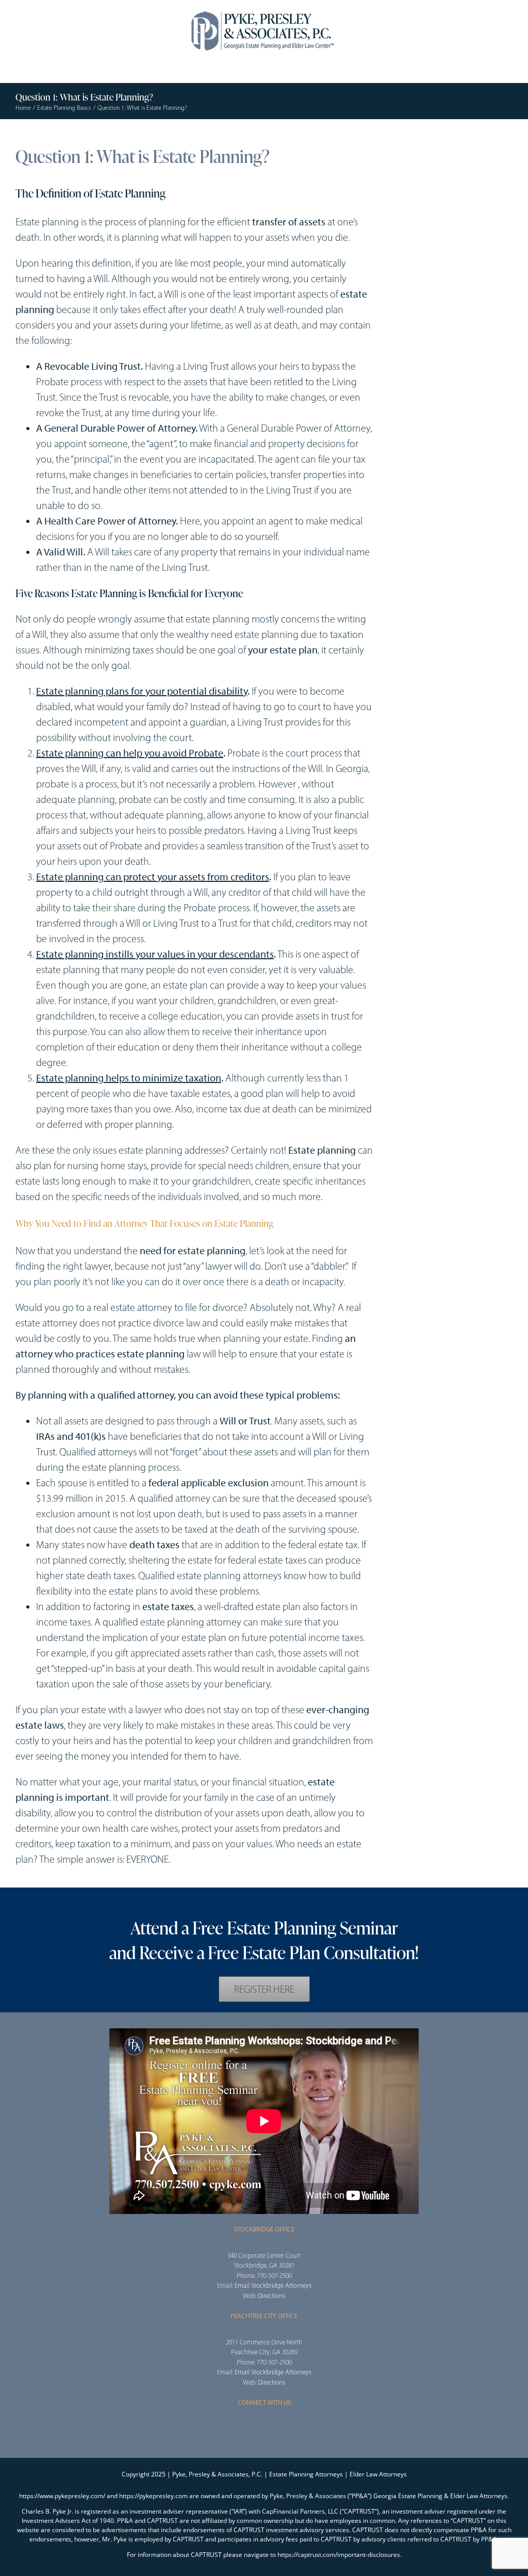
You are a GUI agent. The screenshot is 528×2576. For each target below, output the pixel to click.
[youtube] (430, 148)
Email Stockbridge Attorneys (273, 2285)
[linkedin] (446, 148)
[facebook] (397, 148)
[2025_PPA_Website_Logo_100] (264, 10)
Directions (271, 2296)
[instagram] (264, 2428)
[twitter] (413, 148)
